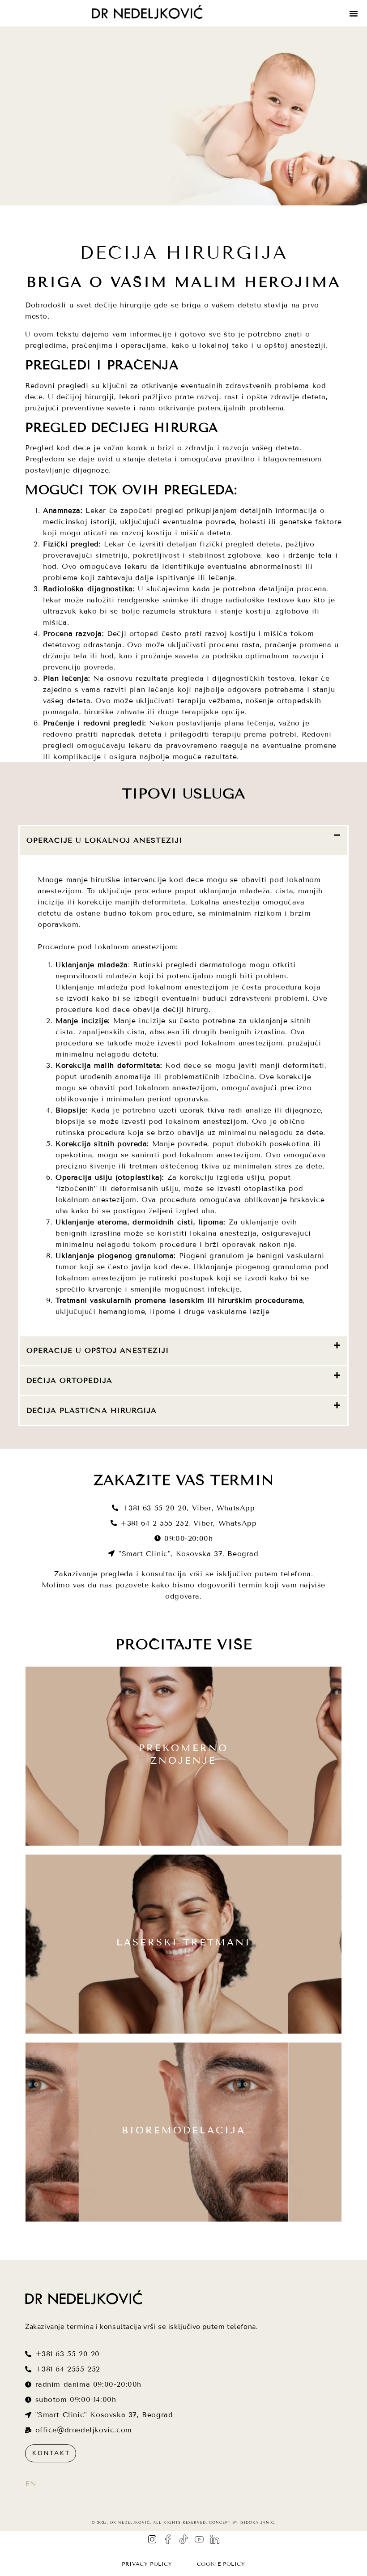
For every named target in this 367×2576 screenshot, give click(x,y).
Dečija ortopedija (69, 1380)
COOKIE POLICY (221, 2564)
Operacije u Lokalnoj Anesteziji (105, 840)
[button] (354, 13)
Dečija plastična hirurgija (92, 1410)
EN (31, 2484)
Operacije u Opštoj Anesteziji (98, 1350)
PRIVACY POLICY (147, 2564)
